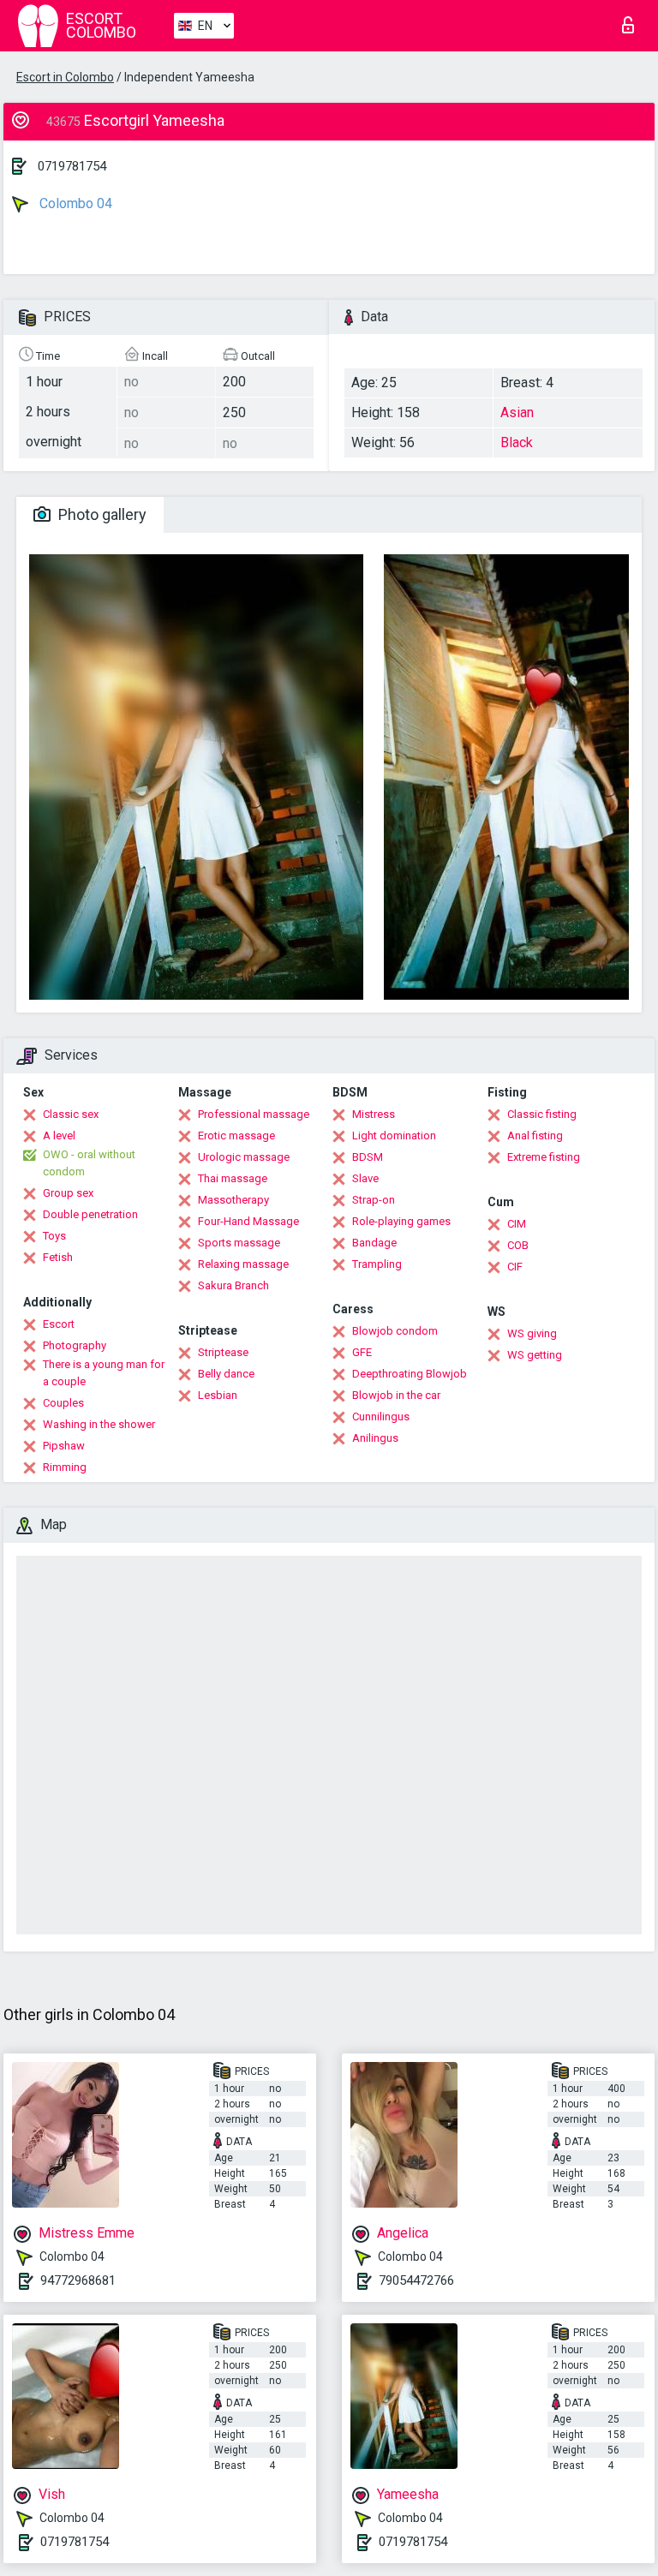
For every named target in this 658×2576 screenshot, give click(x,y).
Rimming (65, 1467)
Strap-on (374, 1200)
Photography (75, 1345)
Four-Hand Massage (248, 1221)
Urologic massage (244, 1157)
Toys (54, 1236)
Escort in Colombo (65, 77)
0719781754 (72, 166)
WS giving (532, 1333)
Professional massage (254, 1114)
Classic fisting (542, 1114)
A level (59, 1136)
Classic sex (71, 1114)
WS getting (535, 1355)
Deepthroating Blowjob (410, 1374)
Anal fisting (535, 1136)
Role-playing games (401, 1221)
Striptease (223, 1352)
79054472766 (416, 2280)
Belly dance (226, 1374)
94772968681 (78, 2280)
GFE (362, 1352)
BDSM (368, 1157)
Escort (59, 1324)
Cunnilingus (381, 1417)
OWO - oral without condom (89, 1163)
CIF (515, 1267)
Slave (365, 1178)
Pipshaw (64, 1446)
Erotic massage (236, 1136)
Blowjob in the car (396, 1395)
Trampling (377, 1264)
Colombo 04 (74, 203)
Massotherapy (233, 1200)
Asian (517, 412)
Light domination (394, 1136)
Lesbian (218, 1395)
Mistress (374, 1114)
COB (518, 1245)
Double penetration (90, 1214)
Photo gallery (101, 514)
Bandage (374, 1243)
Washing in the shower (99, 1424)
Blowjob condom (395, 1331)
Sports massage (239, 1243)
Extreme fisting (544, 1157)
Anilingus (375, 1438)
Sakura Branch (233, 1285)
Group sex (68, 1193)
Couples (63, 1403)
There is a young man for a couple (104, 1373)
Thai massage (233, 1178)
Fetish (58, 1257)
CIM (517, 1224)
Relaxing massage (243, 1264)
